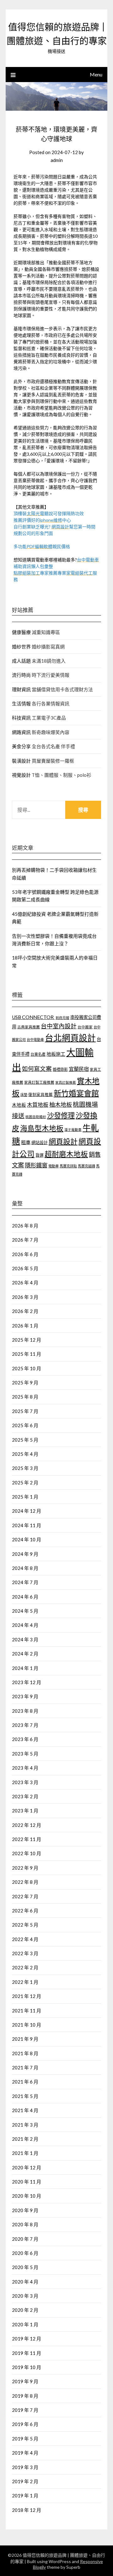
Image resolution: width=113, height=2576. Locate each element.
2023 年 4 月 (25, 1768)
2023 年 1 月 (25, 1811)
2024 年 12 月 (27, 1511)
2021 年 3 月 (25, 2125)
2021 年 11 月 (27, 2011)
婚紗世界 (21, 647)
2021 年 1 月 (25, 2153)
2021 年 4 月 (25, 2110)
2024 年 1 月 (25, 1668)
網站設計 (40, 1143)
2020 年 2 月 (25, 2310)
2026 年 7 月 (25, 1240)
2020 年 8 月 (25, 2224)
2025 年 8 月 (25, 1397)
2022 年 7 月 (25, 1896)
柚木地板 (61, 1104)
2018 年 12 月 (27, 2510)
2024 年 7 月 (25, 1582)
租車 (26, 1142)
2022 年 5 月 (25, 1925)
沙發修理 (61, 1115)
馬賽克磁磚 (86, 1166)
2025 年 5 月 (25, 1440)
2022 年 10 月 (27, 1853)
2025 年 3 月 (25, 1468)
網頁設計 (63, 1141)
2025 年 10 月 (27, 1368)
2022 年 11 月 (27, 1839)
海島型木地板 (42, 1128)
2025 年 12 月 (27, 1340)
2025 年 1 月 (25, 1497)
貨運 (40, 1155)
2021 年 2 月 (25, 2139)
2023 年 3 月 (25, 1782)
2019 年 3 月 (25, 2467)
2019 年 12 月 (27, 2339)
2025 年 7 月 (25, 1411)
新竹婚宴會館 (76, 1093)
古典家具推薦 (29, 1027)
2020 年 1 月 (25, 2324)
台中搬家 (85, 1027)
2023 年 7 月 (25, 1725)
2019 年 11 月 (27, 2353)
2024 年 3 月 (25, 1639)
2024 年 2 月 (25, 1654)
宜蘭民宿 (79, 1069)
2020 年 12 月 (27, 2167)
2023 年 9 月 (25, 1696)
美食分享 (21, 746)
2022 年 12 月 (27, 1825)
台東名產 (38, 1054)
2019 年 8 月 (25, 2396)
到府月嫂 (62, 1018)
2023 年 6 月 (25, 1739)
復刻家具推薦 (40, 1095)
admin (57, 160)
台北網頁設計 (70, 1038)
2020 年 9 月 (25, 2210)
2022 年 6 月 (25, 1911)
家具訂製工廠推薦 (39, 1082)
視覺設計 (21, 775)
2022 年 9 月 (25, 1868)
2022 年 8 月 (25, 1882)
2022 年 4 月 (25, 1939)
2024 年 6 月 (25, 1597)
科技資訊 (21, 718)
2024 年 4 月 (25, 1625)
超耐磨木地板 (66, 1154)
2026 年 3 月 (25, 1297)
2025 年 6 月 (25, 1425)
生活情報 (21, 704)
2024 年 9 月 (25, 1554)
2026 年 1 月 (25, 1326)
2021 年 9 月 (25, 2039)
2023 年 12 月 (27, 1682)
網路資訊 (21, 732)
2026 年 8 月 (25, 1226)
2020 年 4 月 (25, 2282)
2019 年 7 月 (25, 2410)
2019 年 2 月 (25, 2481)
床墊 (24, 1095)
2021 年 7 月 (25, 2067)
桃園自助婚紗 (36, 1117)
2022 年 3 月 (25, 1953)
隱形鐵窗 (36, 1165)
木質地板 (38, 1105)
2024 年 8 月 (25, 1568)
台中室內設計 (59, 1026)
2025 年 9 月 (25, 1383)
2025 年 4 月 (25, 1454)
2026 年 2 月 (25, 1311)
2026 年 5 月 (25, 1268)
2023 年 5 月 (25, 1754)
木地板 (19, 1105)
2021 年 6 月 (25, 2082)
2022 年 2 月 (25, 1967)
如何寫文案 (37, 1069)
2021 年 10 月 (27, 2025)
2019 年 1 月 (25, 2495)
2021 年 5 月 (25, 2096)
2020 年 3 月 (25, 2296)
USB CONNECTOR (33, 1017)
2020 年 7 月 (25, 2239)
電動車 (54, 1166)
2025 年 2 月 (25, 1483)
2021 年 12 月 (27, 1996)
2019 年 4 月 (25, 2453)
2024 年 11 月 (27, 1525)
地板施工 (56, 1054)
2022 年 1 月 (25, 1982)
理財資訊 (21, 689)
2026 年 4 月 (25, 1282)
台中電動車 (35, 1040)
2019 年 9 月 (25, 2381)
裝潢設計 (21, 761)
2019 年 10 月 (27, 2367)
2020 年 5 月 (25, 2267)
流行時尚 (21, 675)
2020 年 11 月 (27, 2182)
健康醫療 (21, 632)
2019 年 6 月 (25, 2424)
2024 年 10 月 (27, 1539)
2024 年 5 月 (25, 1611)
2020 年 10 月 (27, 2196)
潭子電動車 (73, 1129)
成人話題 (21, 661)
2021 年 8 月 (25, 2053)
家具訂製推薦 (66, 1082)
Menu (96, 74)
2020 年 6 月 (25, 2253)
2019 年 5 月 (25, 2439)
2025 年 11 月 (27, 1354)
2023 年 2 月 (25, 1796)
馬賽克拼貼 (68, 1166)
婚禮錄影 (60, 1069)
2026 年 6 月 (25, 1254)
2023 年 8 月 (25, 1711)
